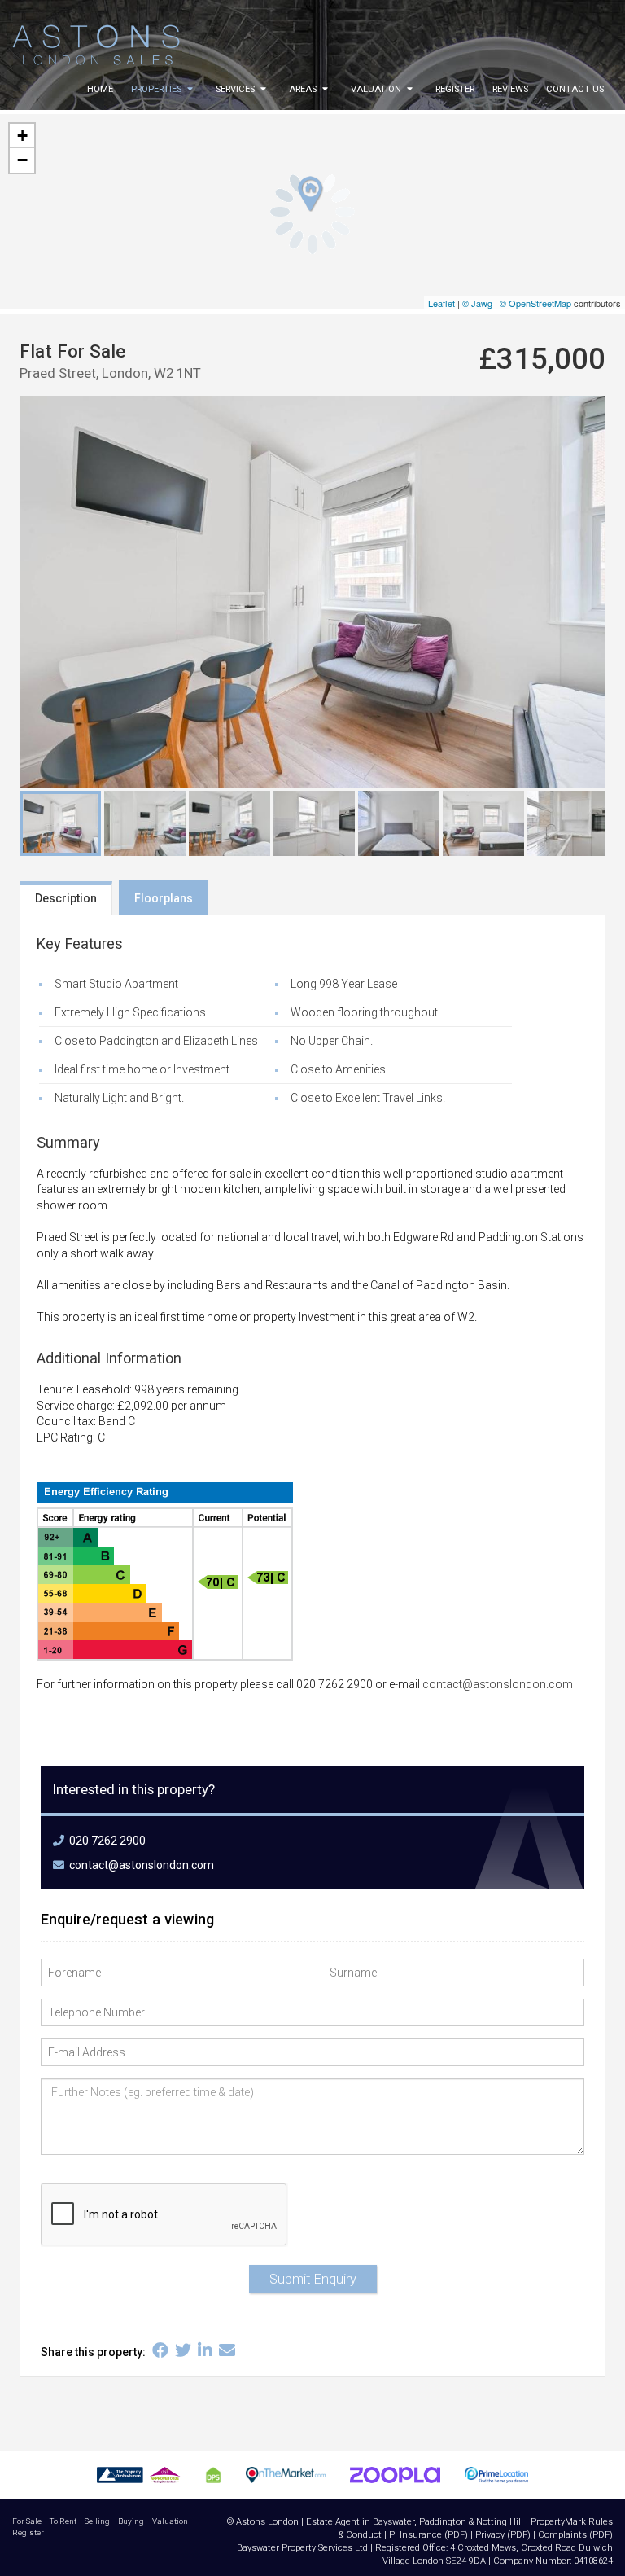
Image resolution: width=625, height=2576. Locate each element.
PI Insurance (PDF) (428, 2535)
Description (66, 898)
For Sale (27, 2521)
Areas (304, 89)
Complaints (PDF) (575, 2535)
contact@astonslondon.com (498, 1684)
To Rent (63, 2521)
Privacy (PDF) (503, 2535)
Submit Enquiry (313, 2279)
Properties (157, 89)
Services (236, 89)
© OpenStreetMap (535, 303)
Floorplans (164, 898)
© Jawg (477, 303)
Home (100, 89)
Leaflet (441, 303)
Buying (131, 2521)
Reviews (510, 89)
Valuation (377, 89)
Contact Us (575, 89)
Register (455, 89)
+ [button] (22, 136)
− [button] (22, 160)
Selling (97, 2521)
